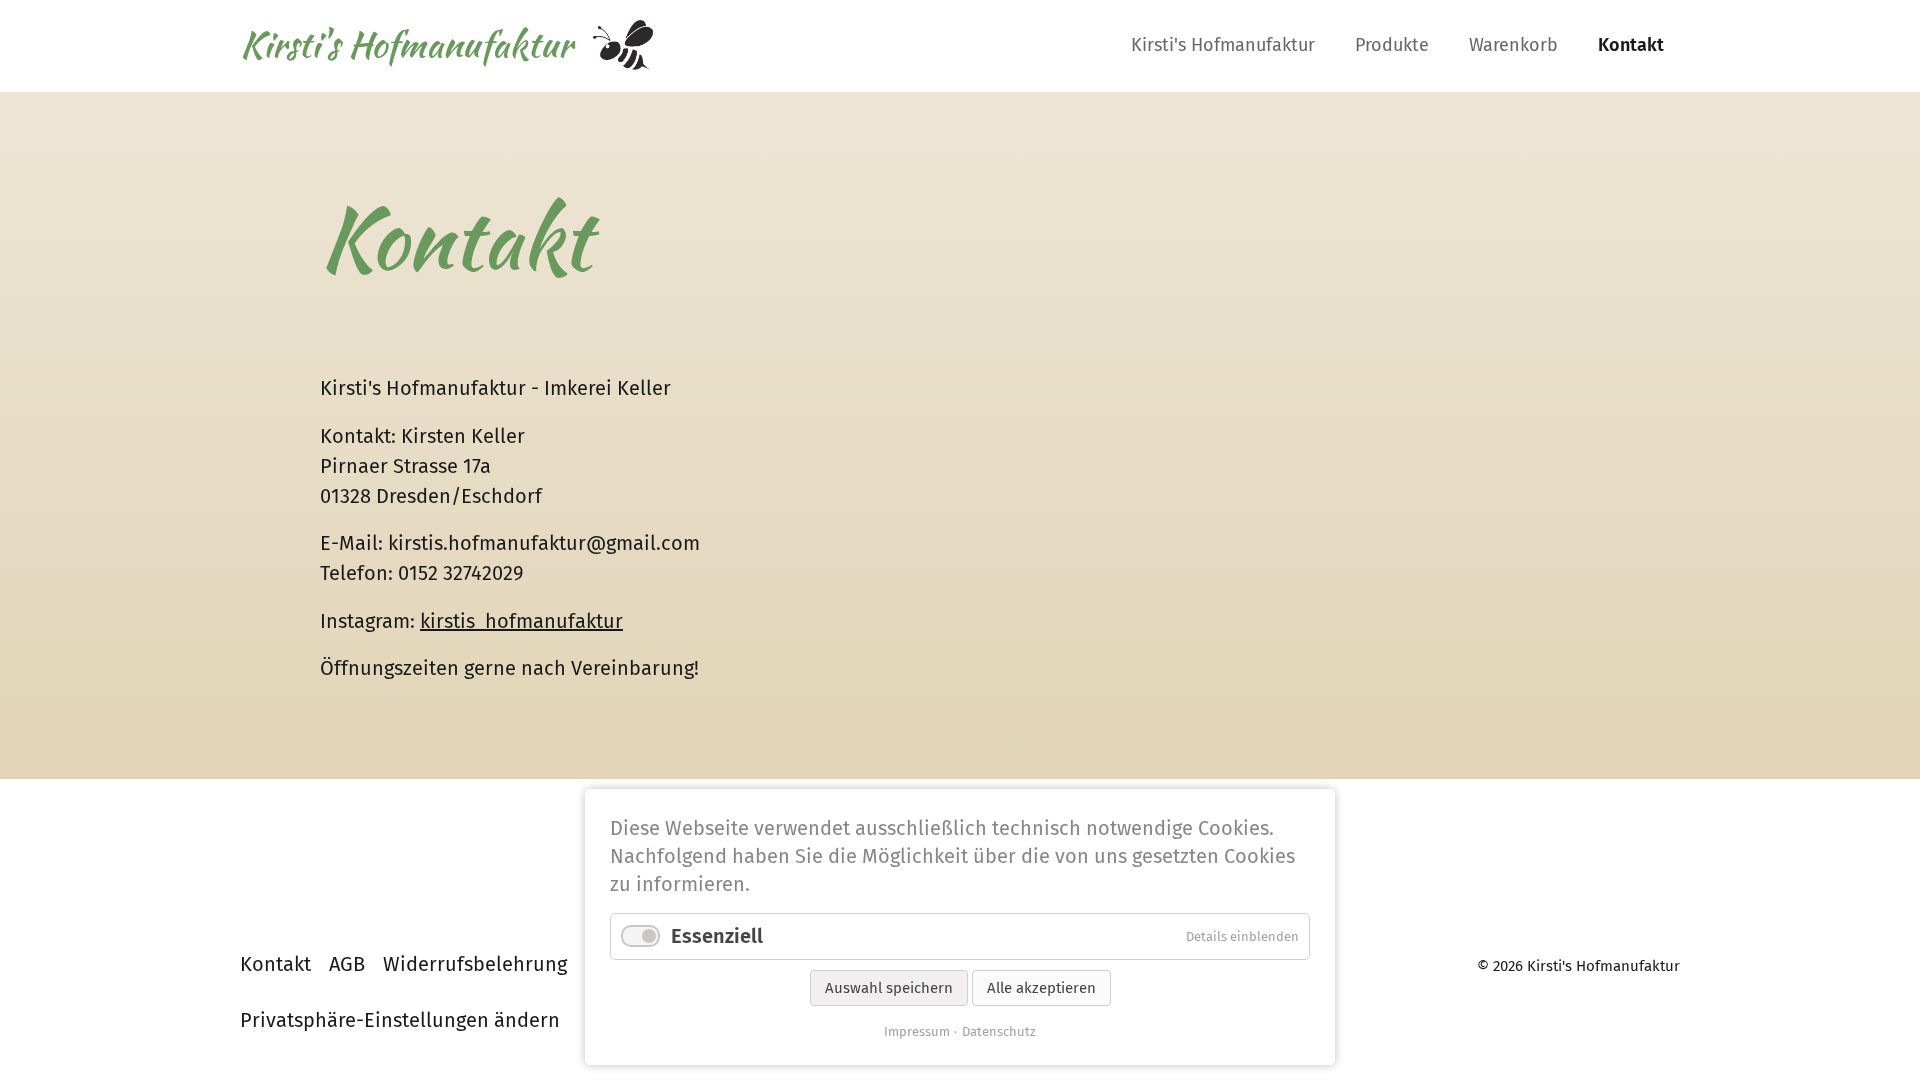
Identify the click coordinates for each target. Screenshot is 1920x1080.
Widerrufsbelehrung (475, 964)
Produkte (1392, 45)
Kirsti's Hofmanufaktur (1223, 45)
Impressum (917, 1031)
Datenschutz (999, 1031)
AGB (347, 964)
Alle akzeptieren (1041, 988)
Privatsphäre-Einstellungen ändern (400, 1020)
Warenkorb (1513, 45)
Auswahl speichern (889, 988)
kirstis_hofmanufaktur (521, 621)
